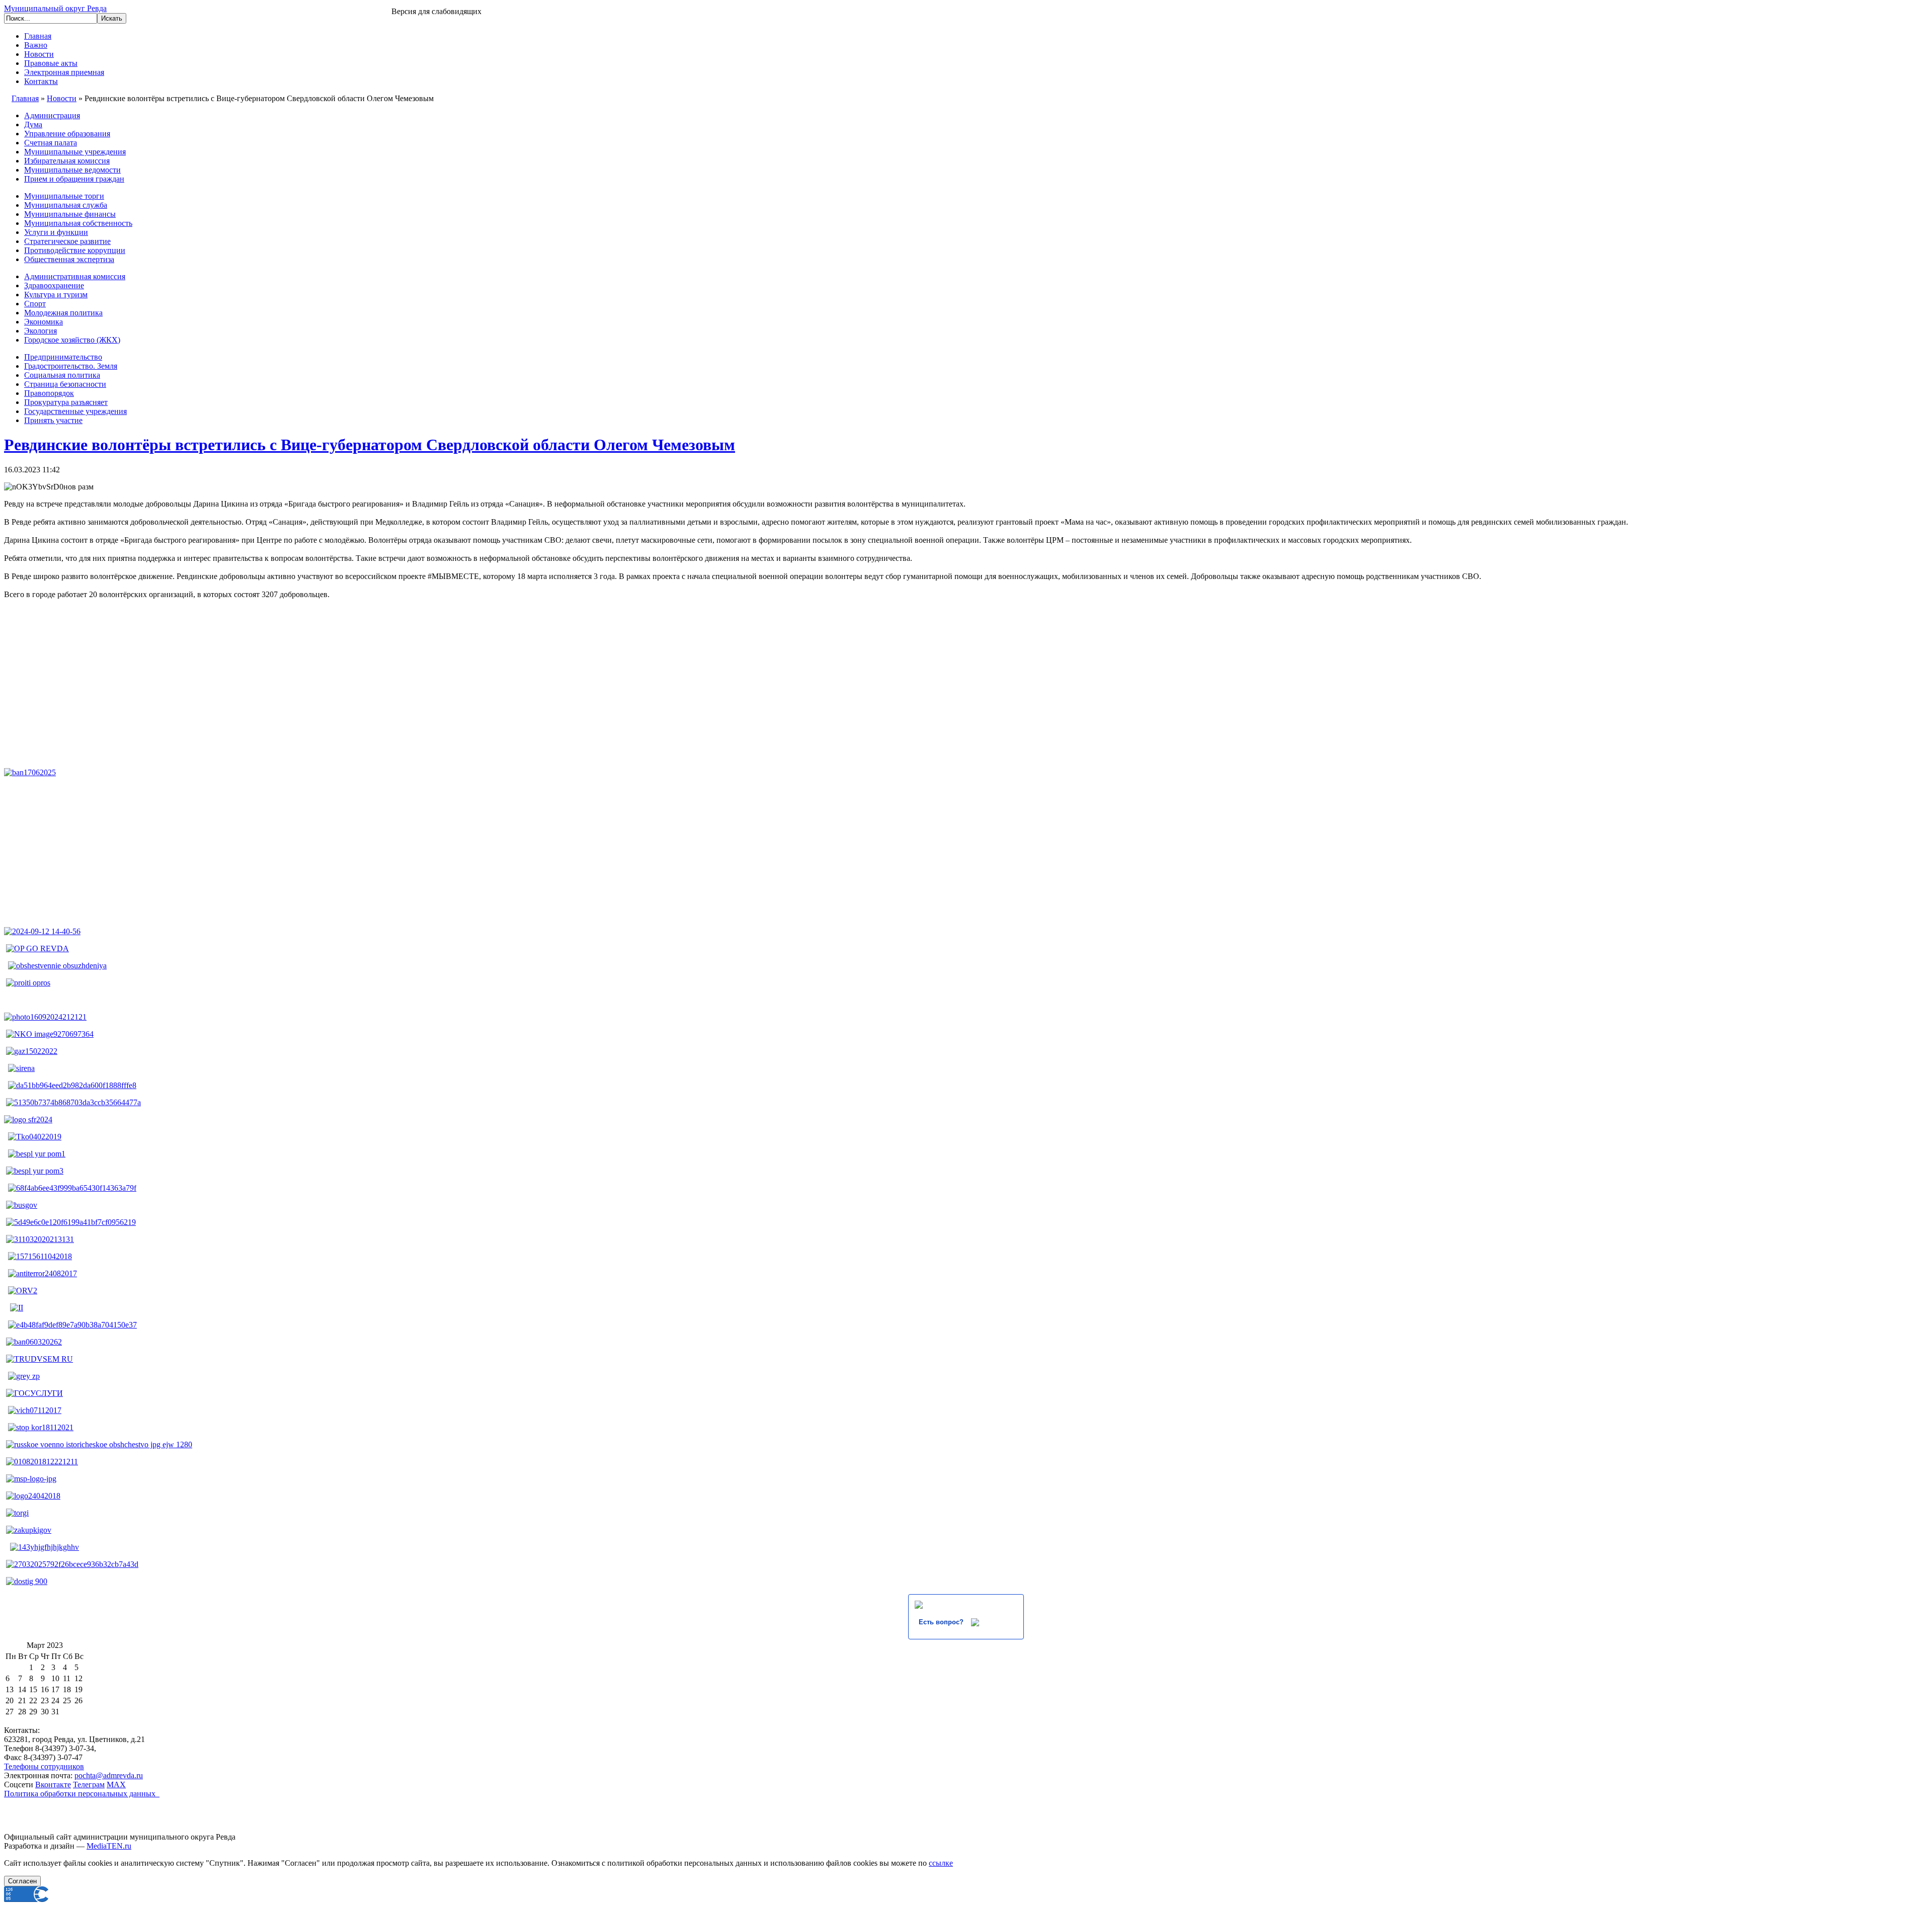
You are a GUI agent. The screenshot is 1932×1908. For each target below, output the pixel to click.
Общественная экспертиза (69, 259)
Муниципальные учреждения (75, 152)
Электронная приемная (64, 72)
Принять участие (53, 420)
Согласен (22, 1881)
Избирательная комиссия (67, 161)
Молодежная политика (63, 313)
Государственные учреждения (75, 411)
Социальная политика (62, 375)
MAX (116, 1785)
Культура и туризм (56, 295)
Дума (33, 125)
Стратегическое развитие (67, 241)
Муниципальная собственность (78, 223)
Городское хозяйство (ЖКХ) (72, 340)
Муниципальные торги (64, 196)
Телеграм (89, 1785)
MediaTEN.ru (109, 1846)
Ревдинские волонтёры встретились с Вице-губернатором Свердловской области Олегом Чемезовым (370, 445)
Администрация (52, 115)
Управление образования (67, 134)
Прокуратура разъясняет (66, 402)
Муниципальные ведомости (72, 170)
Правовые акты (51, 63)
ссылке (941, 1863)
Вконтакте (53, 1785)
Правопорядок (49, 393)
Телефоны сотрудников (44, 1766)
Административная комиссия (75, 276)
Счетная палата (51, 143)
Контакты (41, 81)
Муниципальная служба (66, 205)
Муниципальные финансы (70, 214)
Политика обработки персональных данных (82, 1794)
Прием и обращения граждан (74, 179)
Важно (36, 45)
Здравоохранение (54, 285)
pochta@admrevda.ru (109, 1775)
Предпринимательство (63, 357)
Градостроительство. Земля (71, 366)
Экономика (44, 322)
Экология (41, 331)
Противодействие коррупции (75, 250)
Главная (38, 36)
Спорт (35, 304)
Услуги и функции (56, 232)
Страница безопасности (65, 384)
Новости (39, 54)
